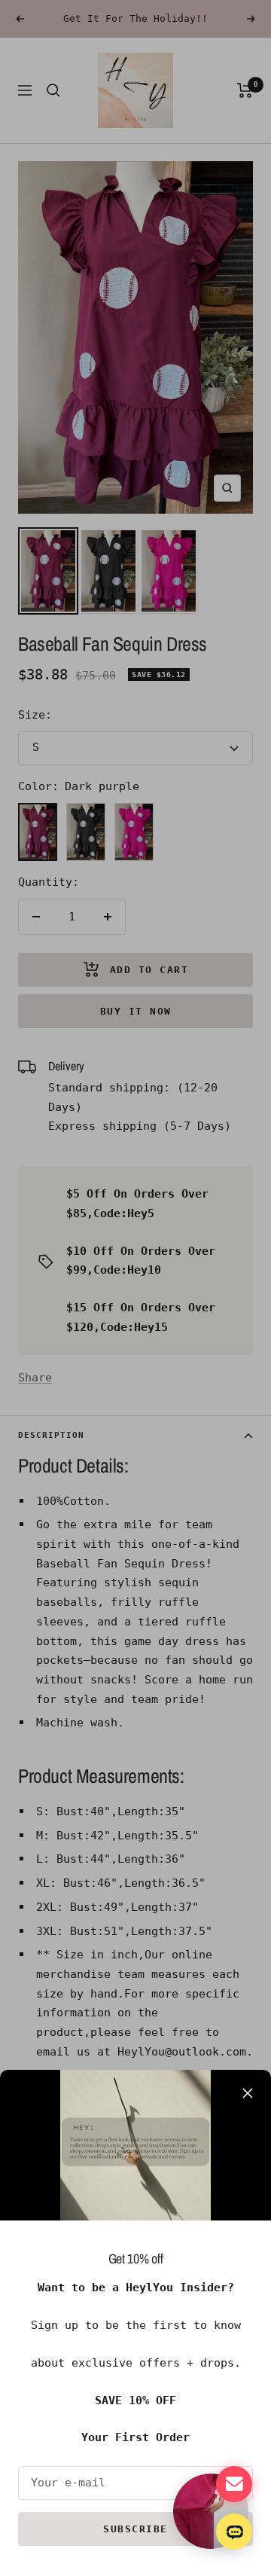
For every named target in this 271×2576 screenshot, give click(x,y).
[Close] (248, 2093)
